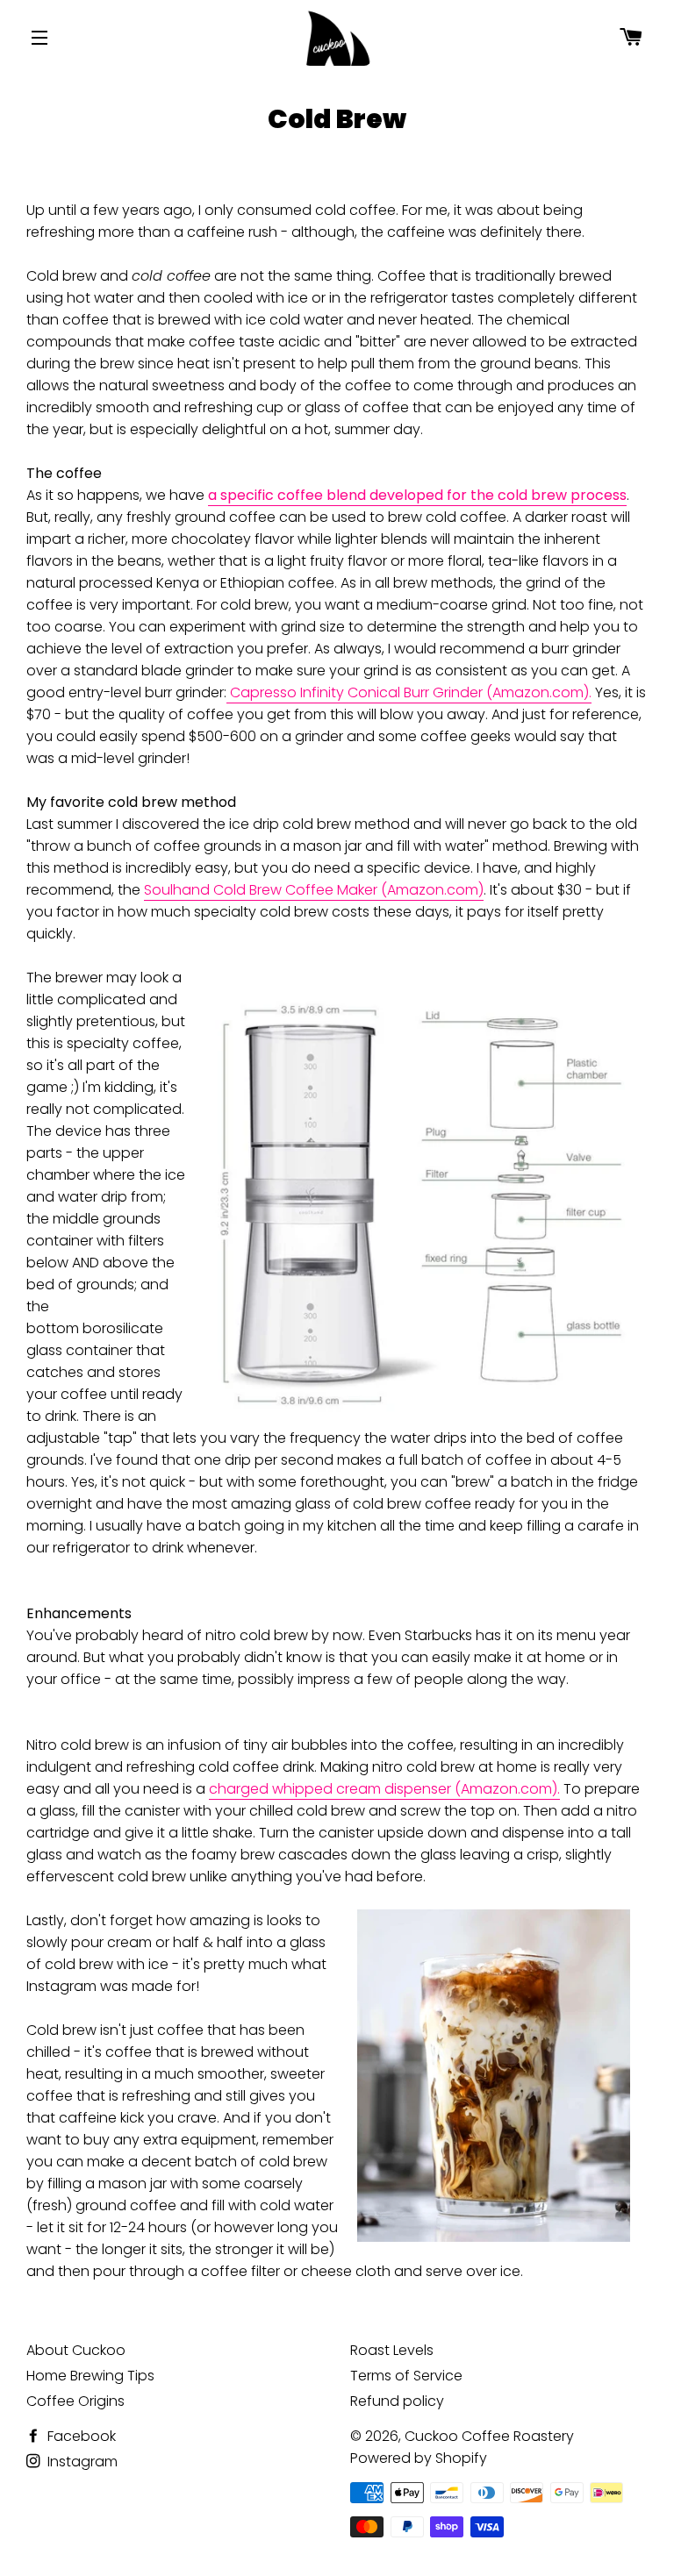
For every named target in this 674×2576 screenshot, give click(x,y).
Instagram (81, 2462)
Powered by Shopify (419, 2458)
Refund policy (397, 2401)
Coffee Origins (75, 2401)
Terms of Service (406, 2376)
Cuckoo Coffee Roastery (489, 2436)
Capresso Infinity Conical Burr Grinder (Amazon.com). (409, 692)
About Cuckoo (76, 2350)
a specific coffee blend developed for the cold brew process (417, 495)
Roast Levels (392, 2350)
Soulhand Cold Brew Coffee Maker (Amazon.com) (314, 890)
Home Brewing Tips (90, 2376)
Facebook (80, 2436)
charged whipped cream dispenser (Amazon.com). (384, 1789)
